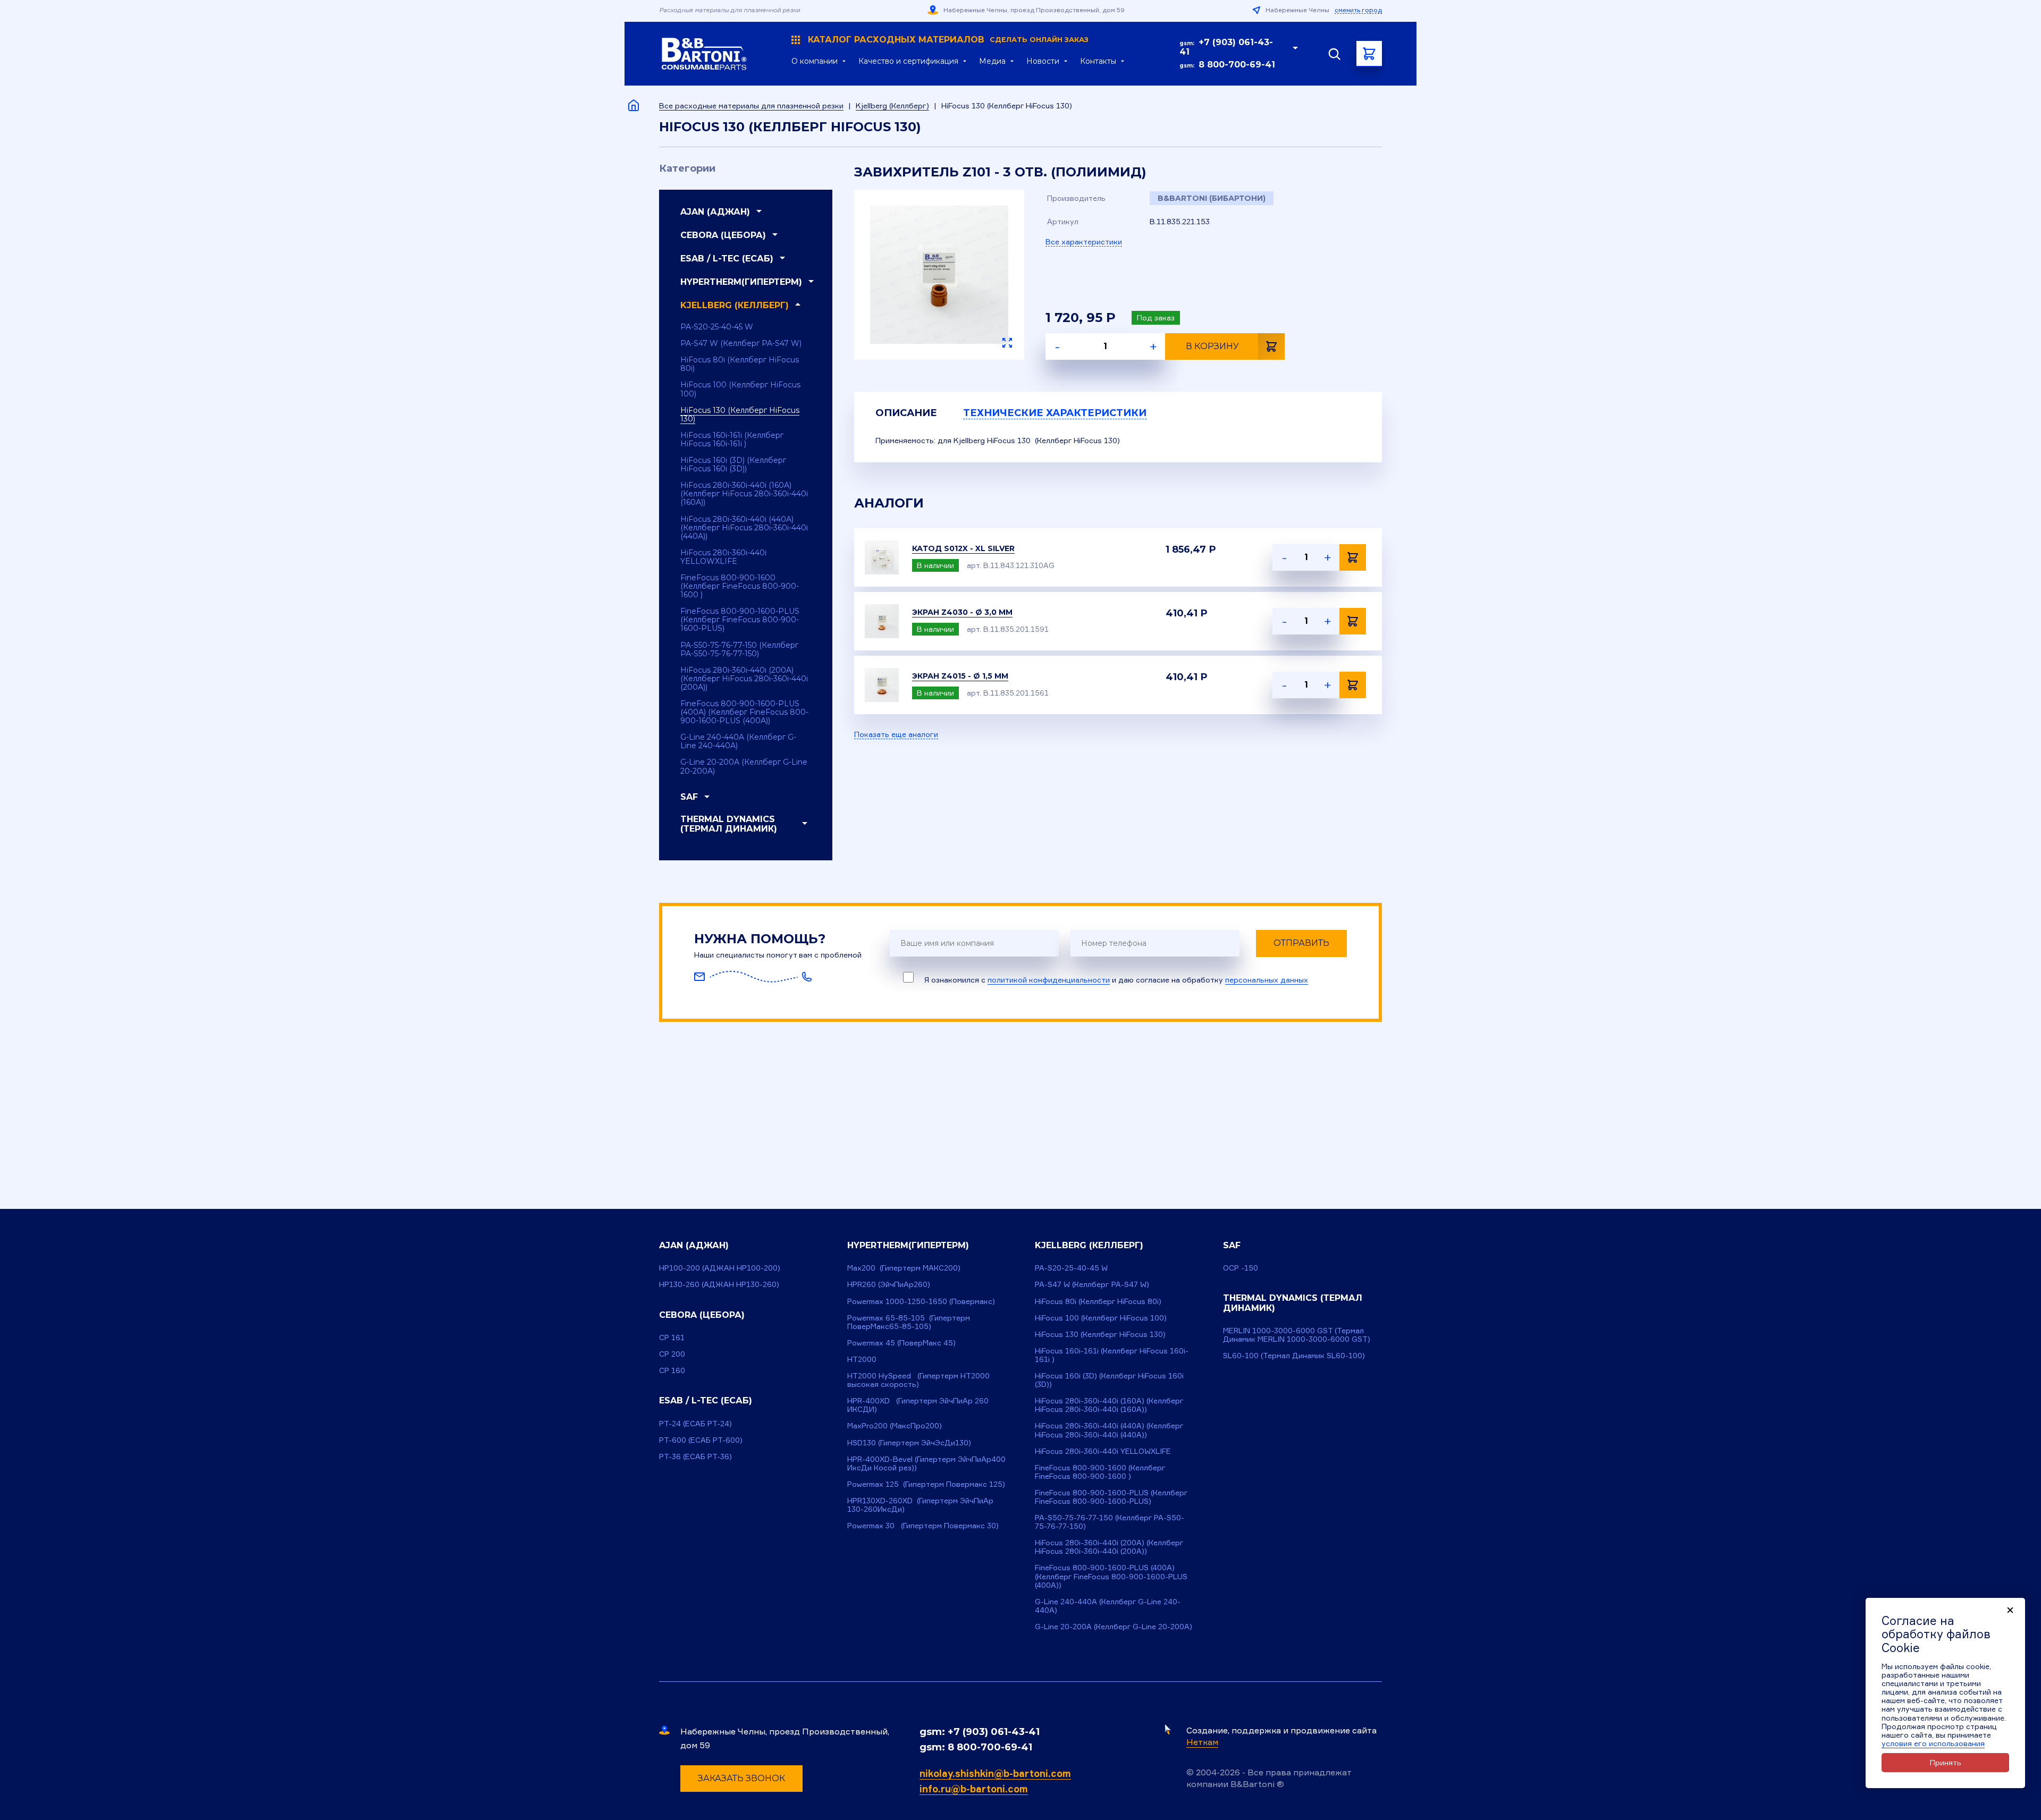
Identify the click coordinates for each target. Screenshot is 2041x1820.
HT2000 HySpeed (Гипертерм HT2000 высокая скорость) (918, 1380)
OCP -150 (1241, 1268)
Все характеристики (1084, 242)
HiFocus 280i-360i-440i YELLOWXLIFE (723, 557)
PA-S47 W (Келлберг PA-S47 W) (741, 343)
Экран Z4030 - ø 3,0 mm (962, 612)
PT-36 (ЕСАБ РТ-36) (695, 1456)
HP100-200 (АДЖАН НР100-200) (720, 1268)
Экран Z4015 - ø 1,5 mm (960, 676)
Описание (906, 413)
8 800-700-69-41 (1237, 65)
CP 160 (672, 1370)
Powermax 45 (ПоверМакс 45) (901, 1343)
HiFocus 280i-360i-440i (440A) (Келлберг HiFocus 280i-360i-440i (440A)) (744, 528)
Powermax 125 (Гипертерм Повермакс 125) (926, 1484)
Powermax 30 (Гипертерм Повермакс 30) (923, 1525)
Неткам (1202, 1742)
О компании (815, 61)
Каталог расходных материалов (948, 40)
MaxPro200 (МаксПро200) (895, 1425)
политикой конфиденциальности (1049, 980)
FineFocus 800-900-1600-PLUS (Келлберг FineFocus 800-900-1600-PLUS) (740, 620)
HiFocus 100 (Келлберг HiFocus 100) (740, 389)
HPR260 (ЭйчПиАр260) (889, 1284)
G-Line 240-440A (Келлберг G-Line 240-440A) (738, 741)
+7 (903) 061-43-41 (1226, 47)
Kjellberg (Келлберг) (892, 105)
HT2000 (862, 1359)
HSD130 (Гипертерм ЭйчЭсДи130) (909, 1442)
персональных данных (1267, 980)
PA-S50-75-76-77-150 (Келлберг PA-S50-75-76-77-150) (739, 649)
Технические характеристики (1055, 413)
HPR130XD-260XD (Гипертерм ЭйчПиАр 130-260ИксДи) (920, 1505)
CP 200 (672, 1354)
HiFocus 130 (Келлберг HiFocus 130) (740, 414)
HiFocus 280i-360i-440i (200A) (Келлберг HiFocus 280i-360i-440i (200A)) (744, 679)
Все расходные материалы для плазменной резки (751, 105)
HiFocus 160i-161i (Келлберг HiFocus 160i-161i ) (732, 439)
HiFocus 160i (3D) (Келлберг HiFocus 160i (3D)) (733, 464)
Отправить (1301, 943)
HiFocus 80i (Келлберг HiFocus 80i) (740, 364)
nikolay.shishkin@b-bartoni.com (995, 1773)
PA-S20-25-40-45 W (717, 327)
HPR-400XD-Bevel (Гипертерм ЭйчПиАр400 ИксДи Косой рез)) (926, 1463)
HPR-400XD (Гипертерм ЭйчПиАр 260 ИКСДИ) (918, 1405)
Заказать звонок (741, 1778)
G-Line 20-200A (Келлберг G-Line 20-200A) (744, 766)
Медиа (992, 61)
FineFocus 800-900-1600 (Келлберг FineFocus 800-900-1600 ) (740, 586)
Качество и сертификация (908, 61)
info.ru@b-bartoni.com (974, 1789)
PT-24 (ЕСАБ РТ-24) (695, 1423)
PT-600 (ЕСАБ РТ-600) (701, 1440)
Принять (1946, 1762)
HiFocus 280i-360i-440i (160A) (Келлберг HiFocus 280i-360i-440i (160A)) (744, 494)
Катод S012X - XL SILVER (963, 548)
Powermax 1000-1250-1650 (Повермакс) (921, 1301)
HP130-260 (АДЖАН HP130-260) (719, 1284)
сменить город (1358, 10)
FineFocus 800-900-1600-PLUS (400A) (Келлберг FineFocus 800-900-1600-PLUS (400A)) (744, 712)
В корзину (1212, 346)
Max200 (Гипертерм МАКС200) (904, 1268)
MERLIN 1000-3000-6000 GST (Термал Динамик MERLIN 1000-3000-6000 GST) (1297, 1335)
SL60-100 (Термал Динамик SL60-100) (1294, 1355)
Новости (1043, 61)
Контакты (1098, 61)
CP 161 (672, 1337)
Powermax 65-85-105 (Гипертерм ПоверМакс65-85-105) (909, 1322)
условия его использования (1933, 1743)
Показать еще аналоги (896, 734)
